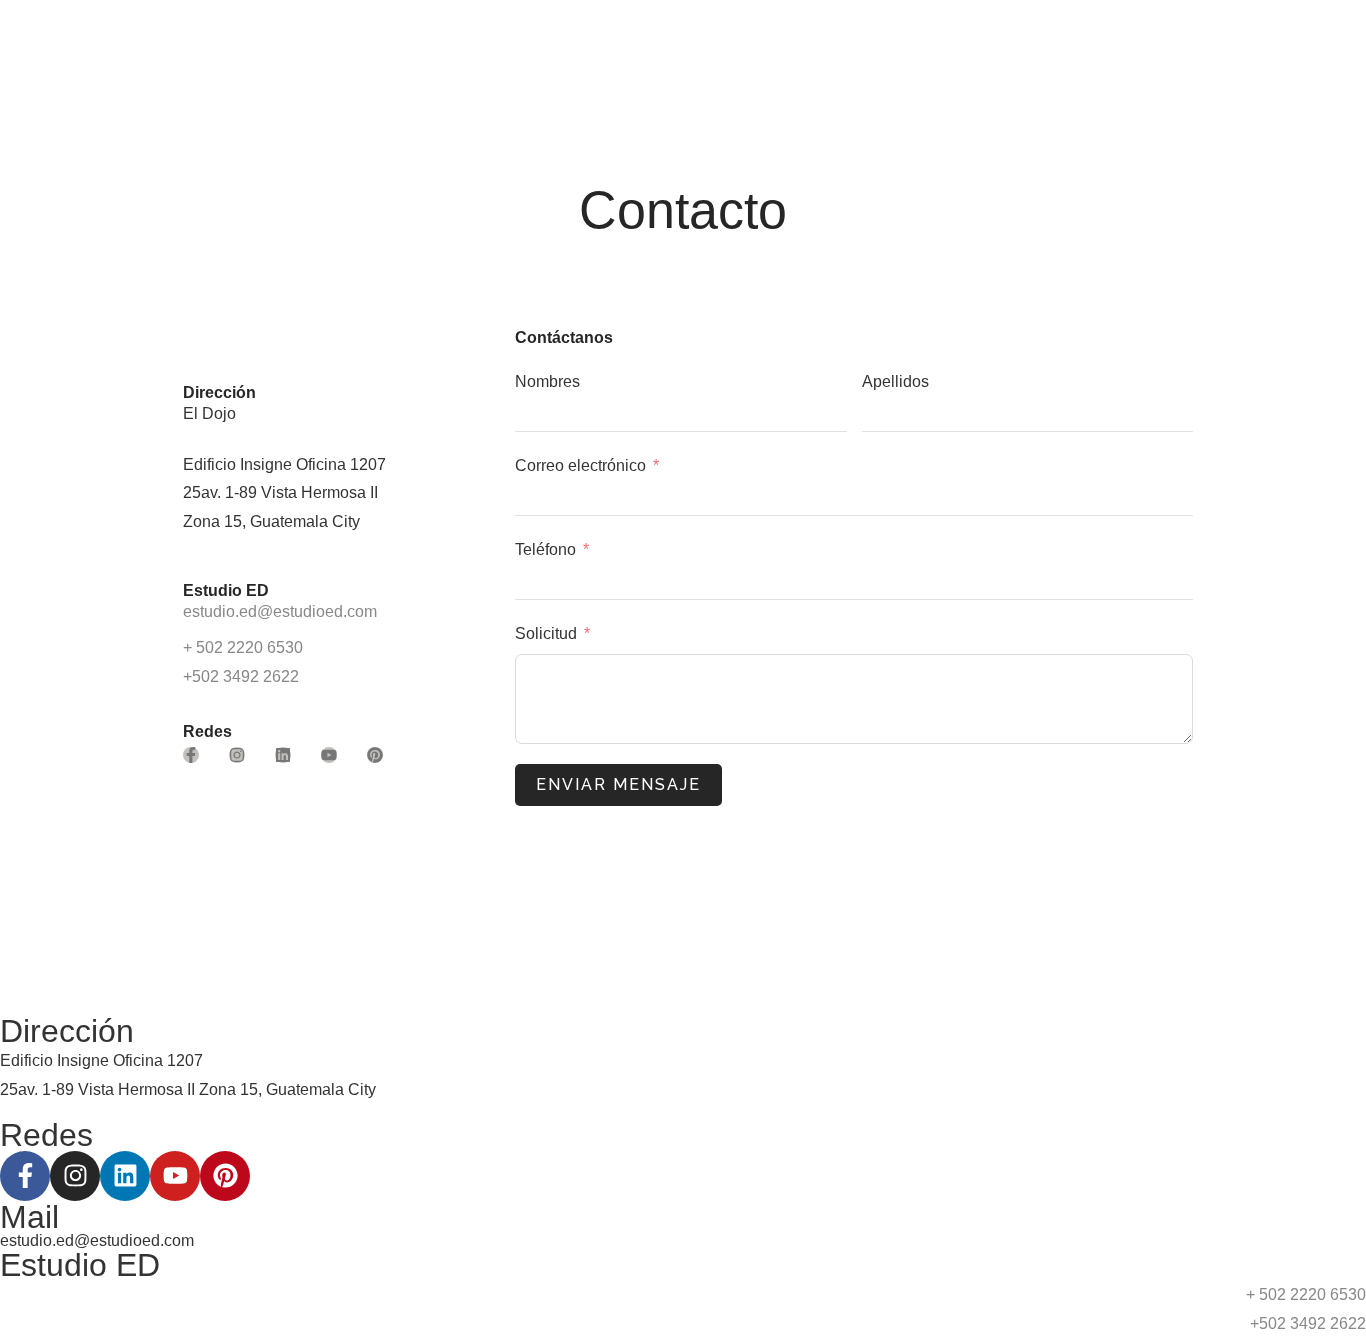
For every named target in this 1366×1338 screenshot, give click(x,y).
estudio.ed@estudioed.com (280, 611)
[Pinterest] (375, 755)
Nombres (547, 381)
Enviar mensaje (618, 784)
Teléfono (545, 549)
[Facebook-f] (191, 755)
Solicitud (546, 633)
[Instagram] (237, 755)
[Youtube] (329, 755)
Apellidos (895, 381)
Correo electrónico (580, 465)
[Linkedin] (283, 755)
